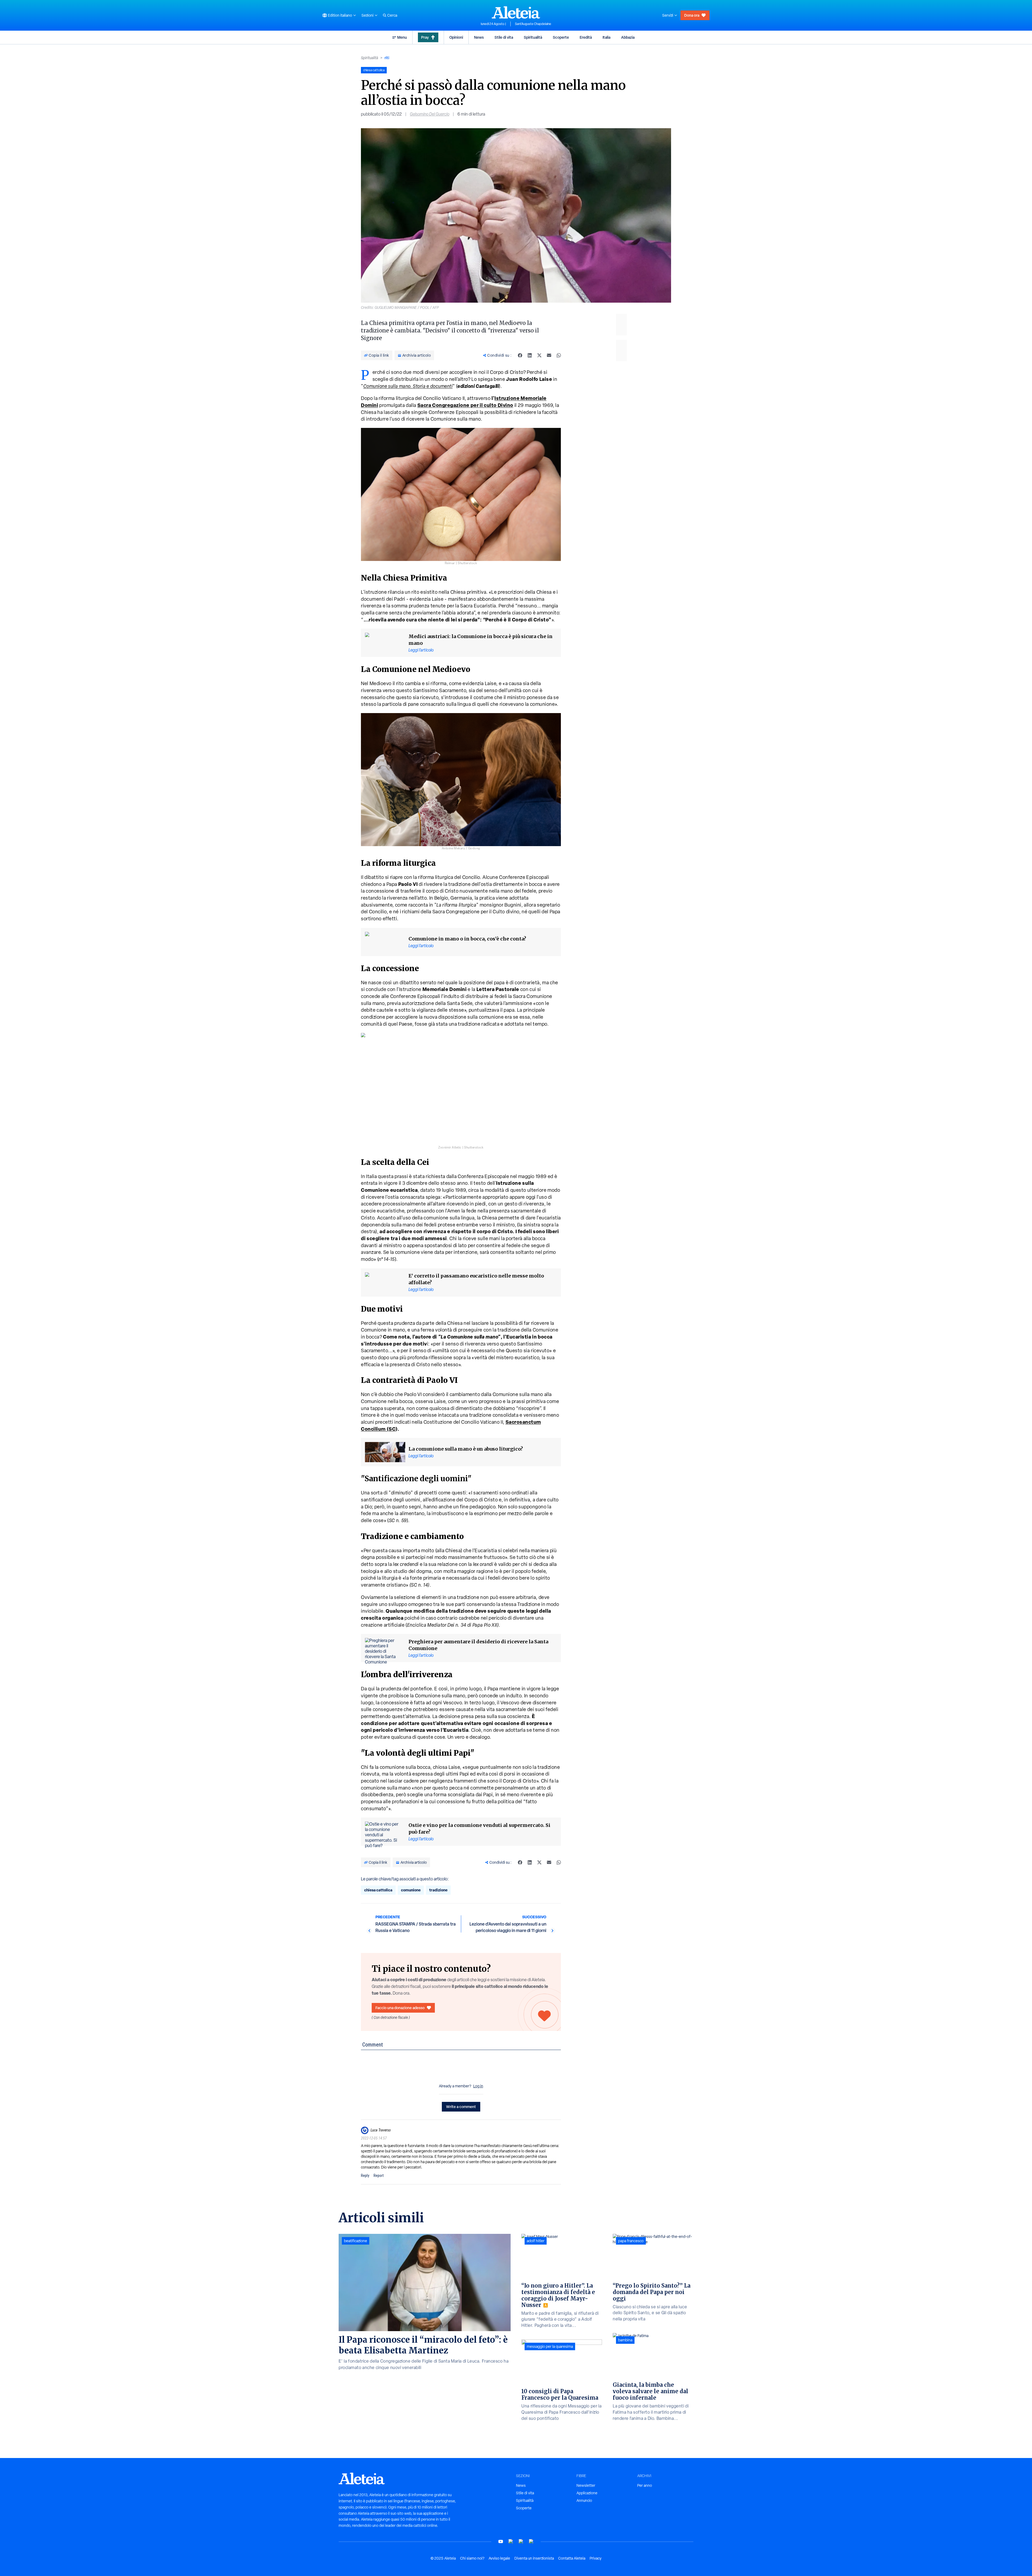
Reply (365, 2176)
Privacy (596, 2558)
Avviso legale (499, 2558)
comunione (411, 1890)
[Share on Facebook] (520, 355)
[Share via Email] (549, 355)
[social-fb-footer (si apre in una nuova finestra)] (511, 2541)
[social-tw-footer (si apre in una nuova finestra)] (521, 2541)
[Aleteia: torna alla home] (516, 12)
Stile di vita (504, 37)
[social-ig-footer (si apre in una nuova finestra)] (531, 2541)
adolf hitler (536, 2241)
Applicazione (587, 2493)
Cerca (392, 15)
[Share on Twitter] (539, 355)
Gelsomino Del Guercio (430, 114)
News (479, 37)
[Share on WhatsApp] (559, 355)
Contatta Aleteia (572, 2558)
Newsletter (586, 2485)
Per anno (645, 2485)
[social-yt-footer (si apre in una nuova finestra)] (501, 2541)
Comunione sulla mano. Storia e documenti (408, 386)
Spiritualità (533, 37)
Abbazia (628, 37)
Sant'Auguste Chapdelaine (533, 24)
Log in (478, 2086)
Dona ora (692, 15)
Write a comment (461, 2107)
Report (379, 2176)
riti (387, 58)
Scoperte (561, 37)
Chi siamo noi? (472, 2558)
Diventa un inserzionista (534, 2558)
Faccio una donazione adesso (400, 2008)
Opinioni (456, 37)
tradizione (438, 1890)
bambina (625, 2340)
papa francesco (631, 2241)
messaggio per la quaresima (550, 2346)
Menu (402, 37)
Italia (606, 37)
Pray (425, 37)
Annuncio (584, 2500)
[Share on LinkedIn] (530, 355)
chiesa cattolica (378, 1890)
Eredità (586, 37)
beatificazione (356, 2241)
